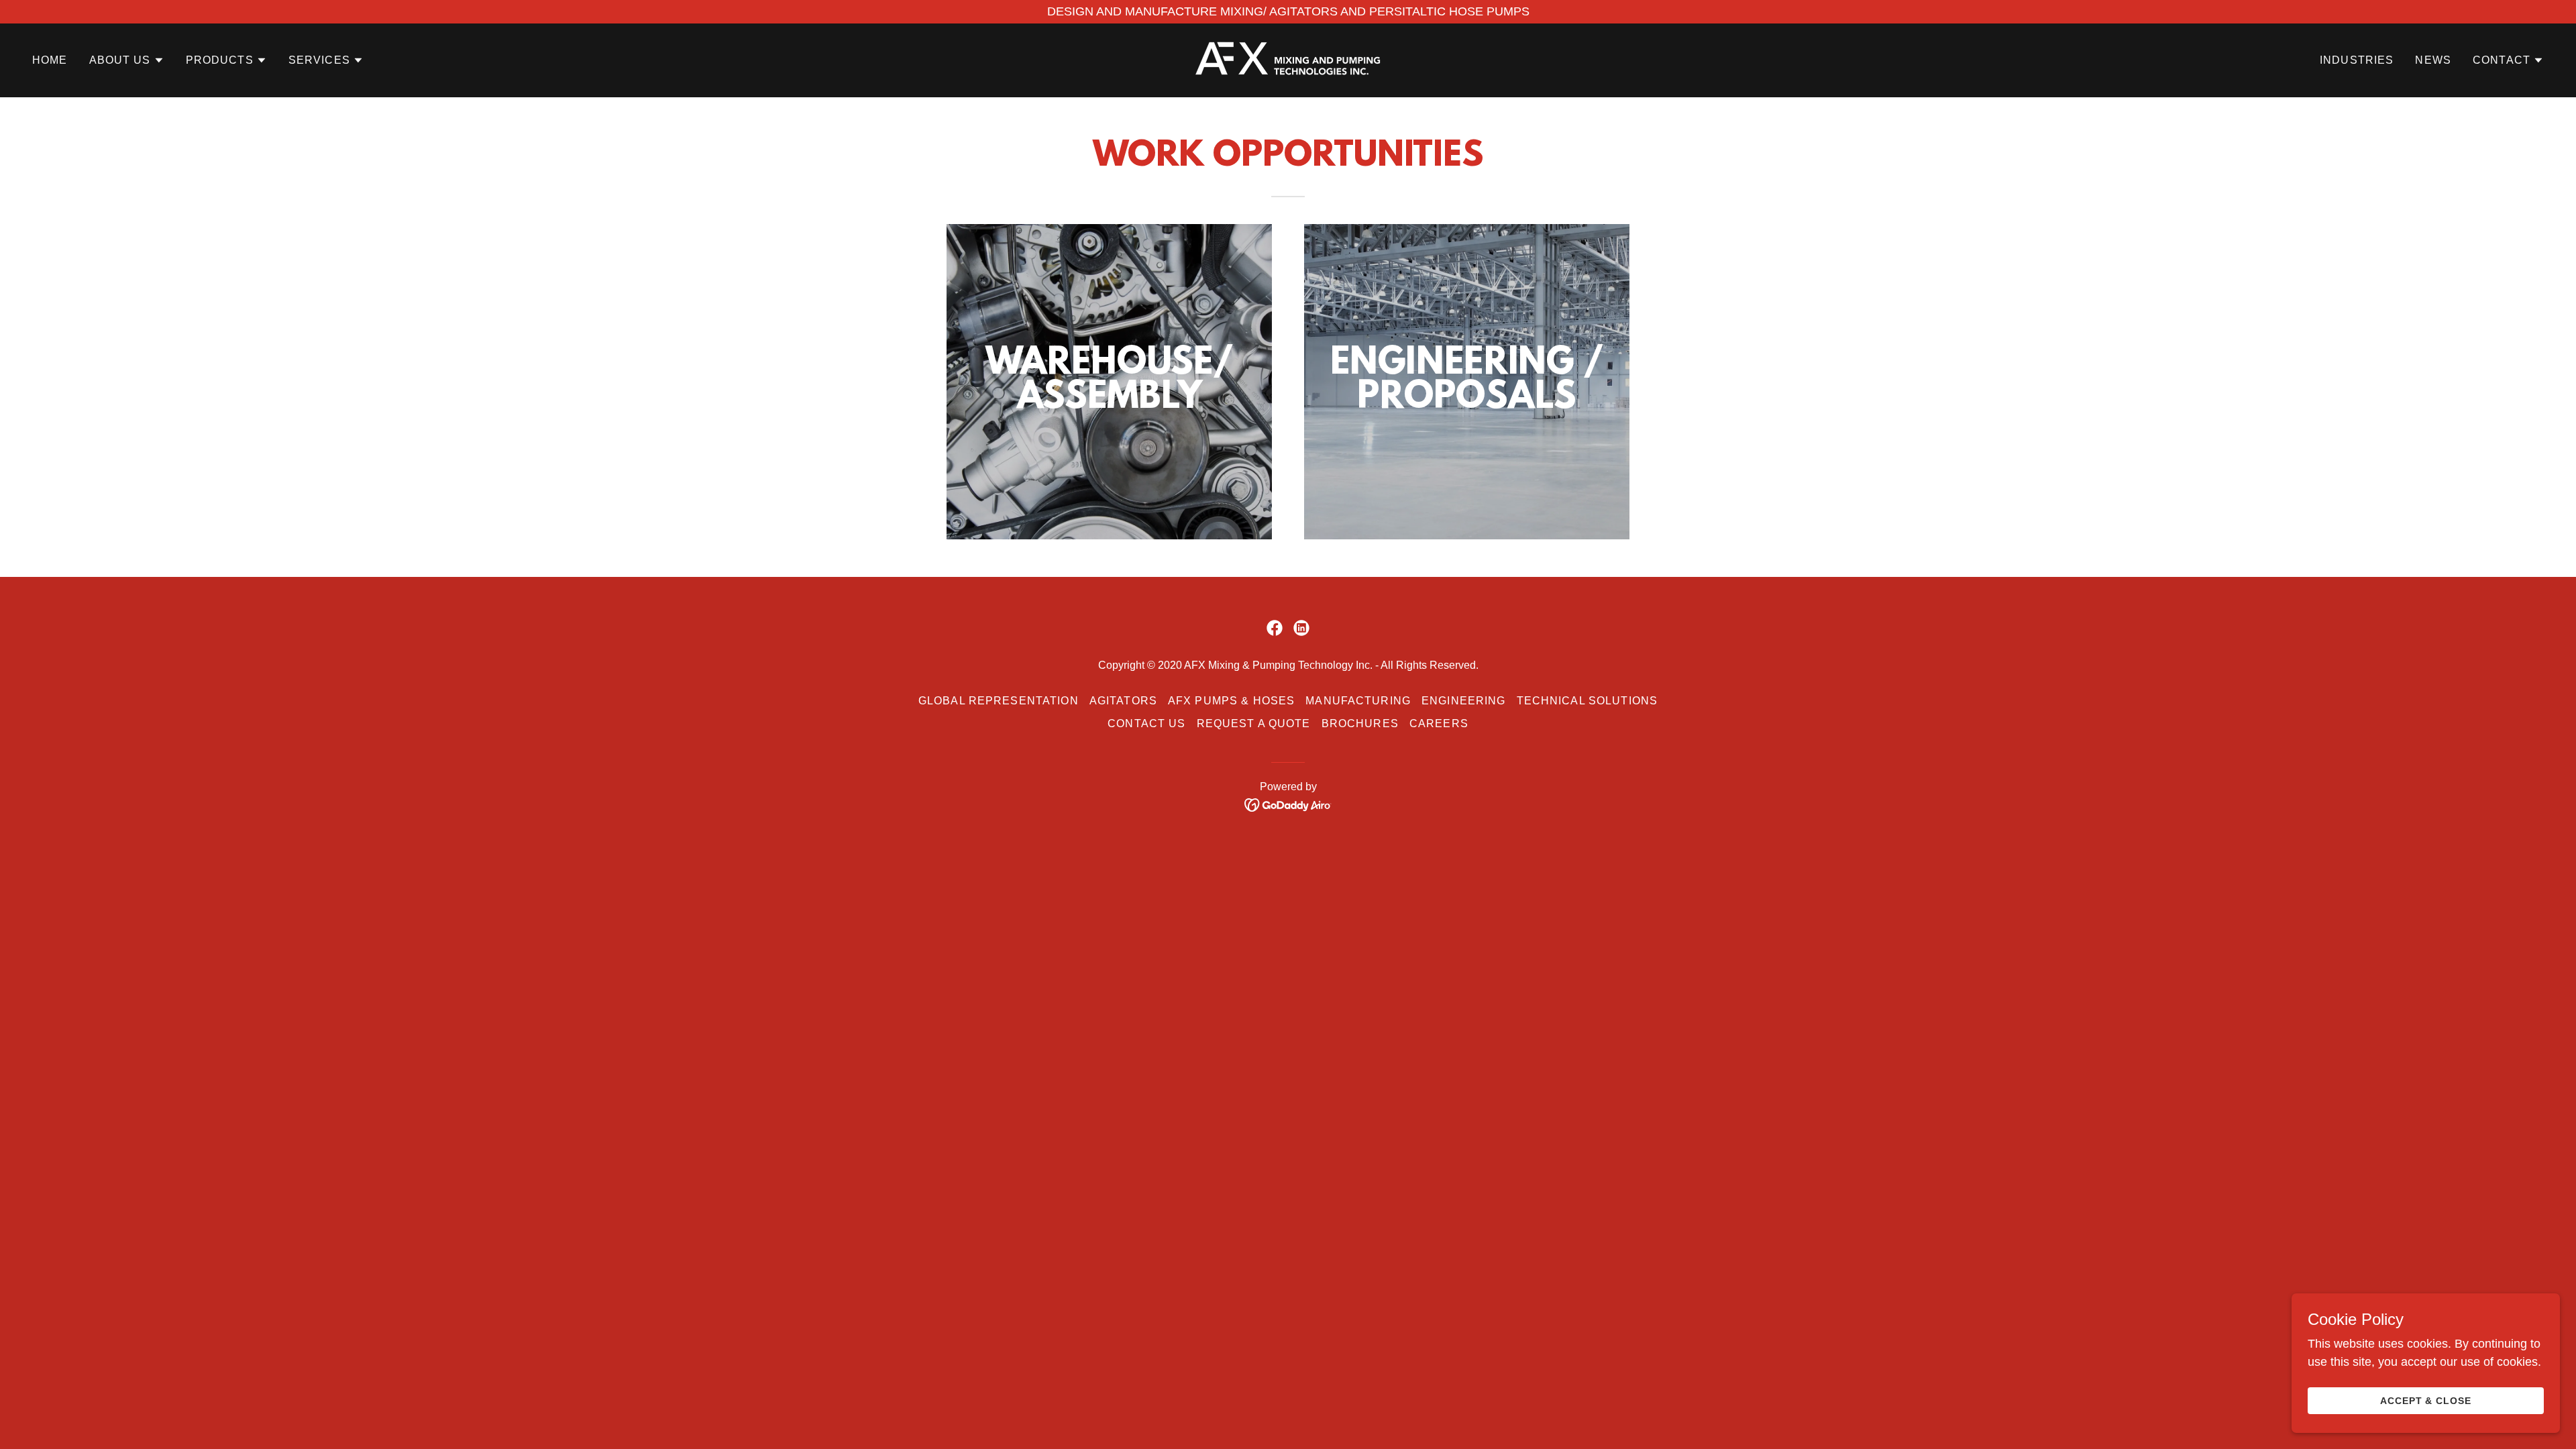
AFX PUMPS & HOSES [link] (1231, 701)
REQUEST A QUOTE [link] (1254, 723)
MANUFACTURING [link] (1358, 701)
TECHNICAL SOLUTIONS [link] (1588, 701)
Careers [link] (1439, 723)
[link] (1288, 60)
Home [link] (50, 60)
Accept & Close (2426, 1401)
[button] (127, 60)
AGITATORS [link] (1123, 701)
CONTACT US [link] (1146, 723)
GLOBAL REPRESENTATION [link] (999, 701)
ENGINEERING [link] (1464, 701)
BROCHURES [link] (1360, 723)
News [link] (2433, 60)
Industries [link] (2357, 60)
